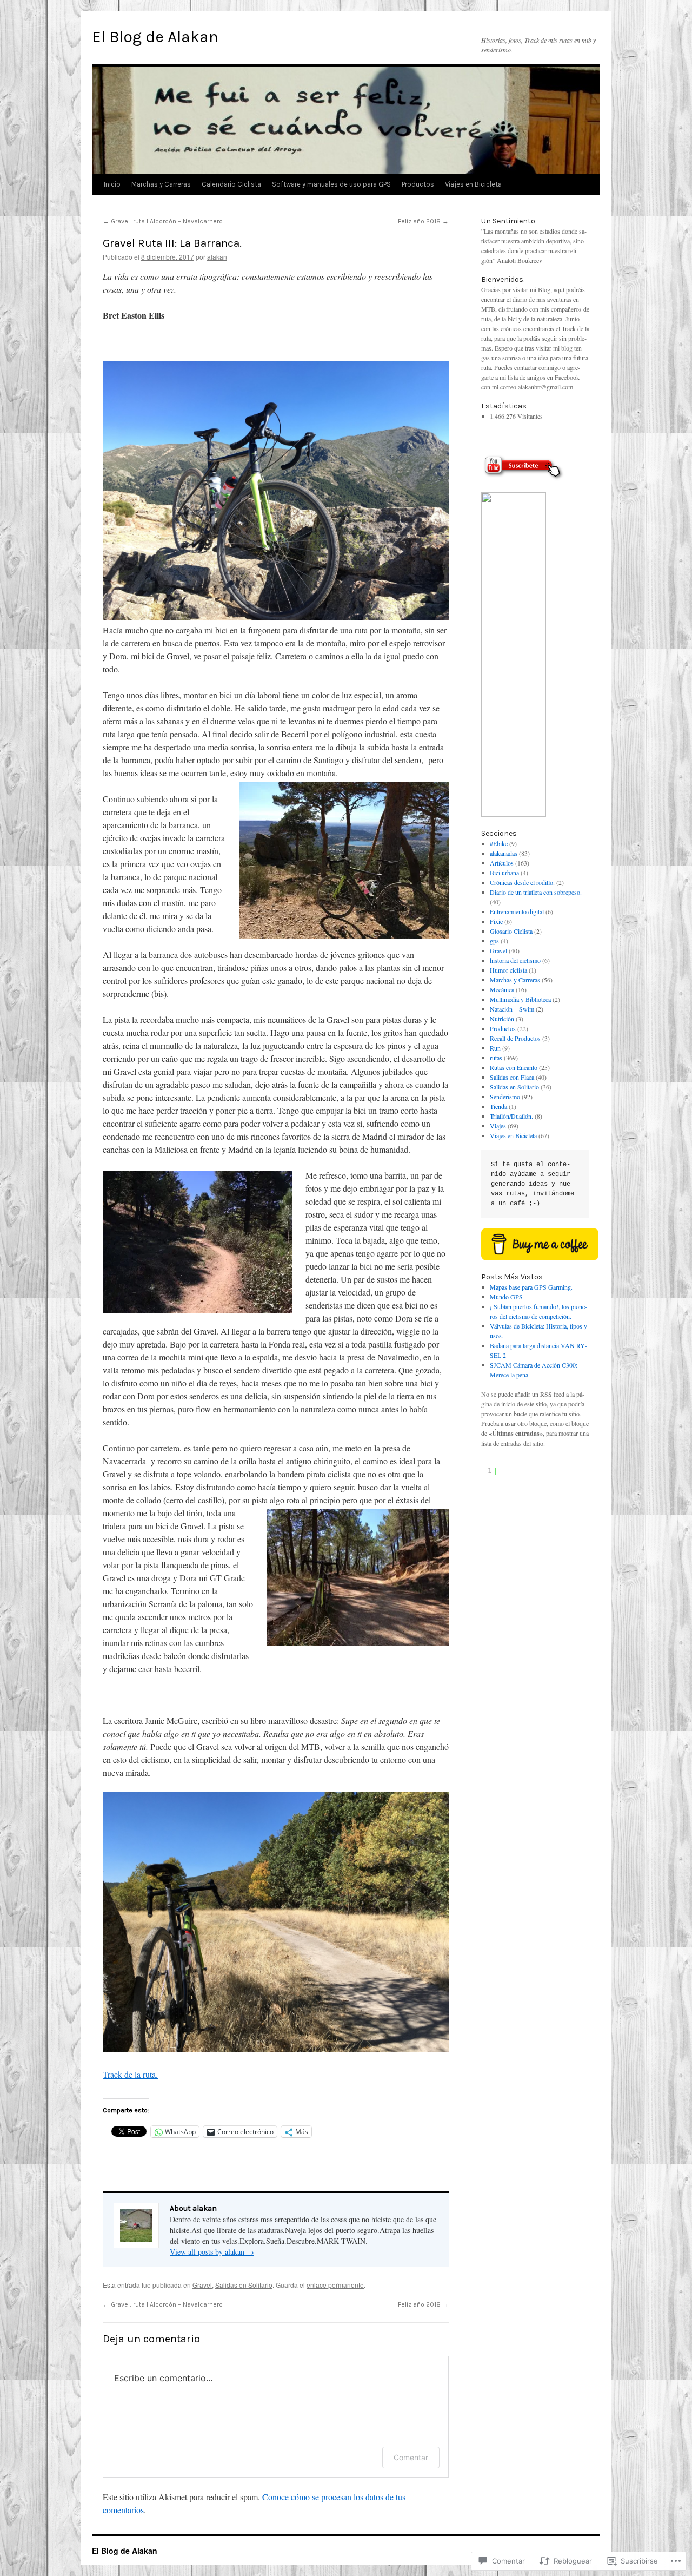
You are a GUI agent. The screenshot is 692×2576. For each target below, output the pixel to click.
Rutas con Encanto (514, 1067)
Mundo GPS (506, 1297)
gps (494, 941)
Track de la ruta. (130, 2074)
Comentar (411, 2457)
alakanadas (504, 853)
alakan (217, 257)
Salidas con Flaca (512, 1077)
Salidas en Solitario (244, 2285)
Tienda (498, 1106)
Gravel (202, 2285)
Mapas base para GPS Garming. (531, 1287)
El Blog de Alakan (155, 37)
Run (495, 1048)
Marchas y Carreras (161, 184)
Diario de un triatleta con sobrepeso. (536, 892)
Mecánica (502, 989)
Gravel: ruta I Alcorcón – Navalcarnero (163, 221)
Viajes (498, 1126)
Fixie (496, 921)
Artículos (502, 863)
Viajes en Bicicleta (473, 184)
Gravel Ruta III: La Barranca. (172, 243)
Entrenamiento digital (517, 911)
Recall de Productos (515, 1038)
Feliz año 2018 (423, 221)
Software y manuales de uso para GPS (331, 184)
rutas (496, 1058)
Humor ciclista (508, 970)
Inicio (112, 184)
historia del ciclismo (515, 960)
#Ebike (499, 843)
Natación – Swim (512, 1009)
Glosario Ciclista (511, 931)
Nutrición (502, 1019)
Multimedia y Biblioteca (520, 999)
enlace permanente (335, 2285)
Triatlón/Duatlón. (511, 1116)
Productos (418, 184)
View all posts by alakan (212, 2252)
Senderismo (505, 1097)
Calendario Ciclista (231, 184)
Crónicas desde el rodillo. (522, 882)
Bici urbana (504, 873)
